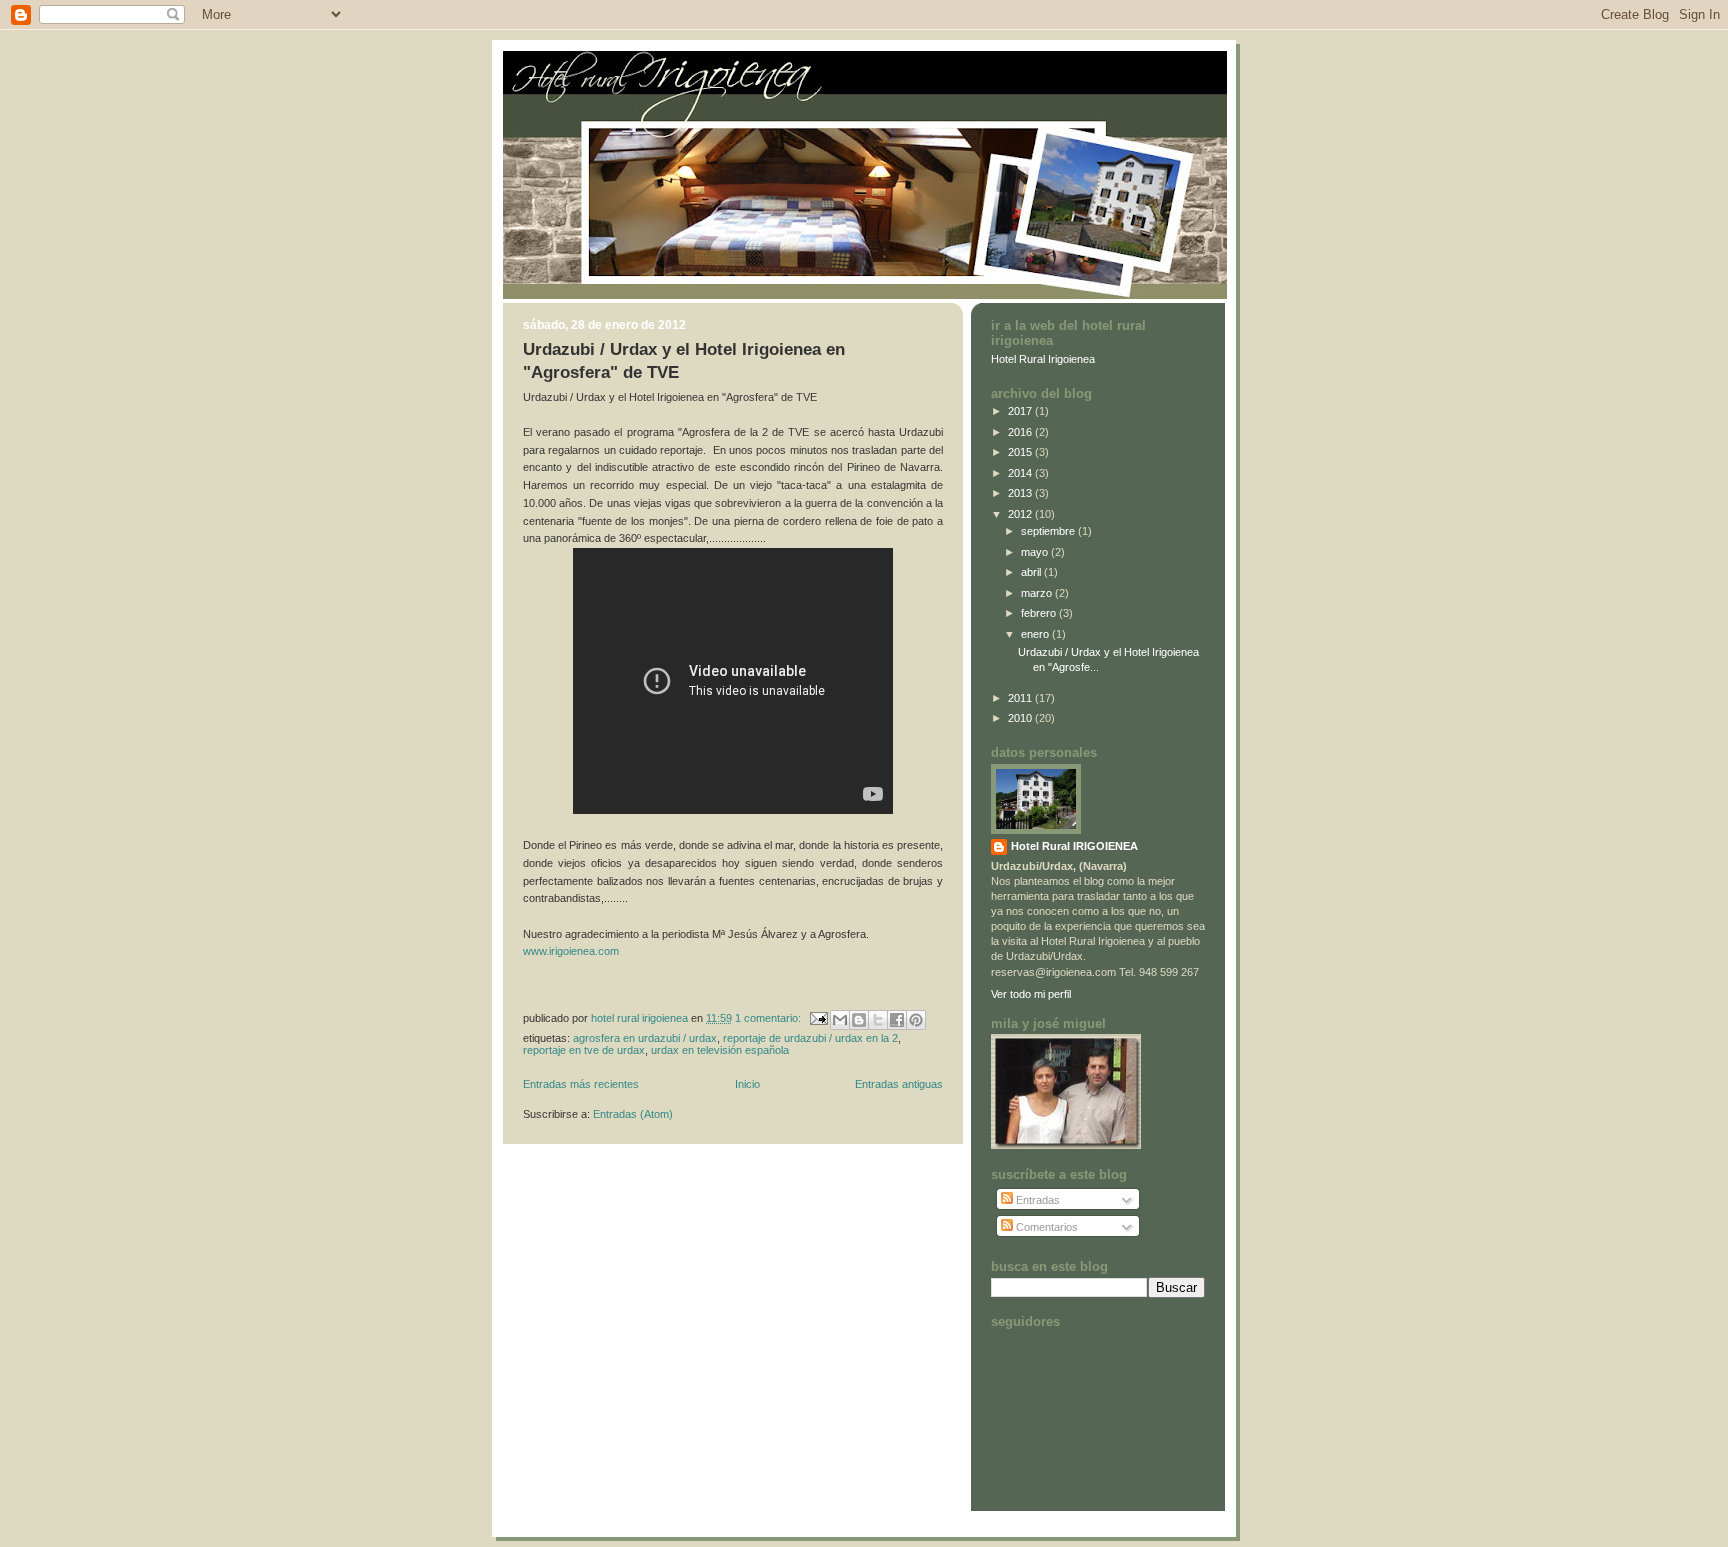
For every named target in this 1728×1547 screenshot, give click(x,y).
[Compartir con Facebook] (897, 1020)
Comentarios (1045, 1227)
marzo (1038, 593)
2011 (1021, 698)
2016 (1021, 432)
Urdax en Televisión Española (720, 1050)
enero (1036, 634)
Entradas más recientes (581, 1084)
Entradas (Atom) (633, 1114)
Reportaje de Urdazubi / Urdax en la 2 (810, 1038)
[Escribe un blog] (859, 1020)
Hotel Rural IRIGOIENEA (1074, 846)
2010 (1021, 718)
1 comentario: (769, 1017)
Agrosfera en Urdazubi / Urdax (645, 1038)
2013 (1021, 493)
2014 (1021, 473)
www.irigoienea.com (572, 951)
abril (1032, 572)
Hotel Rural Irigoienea (1043, 359)
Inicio (747, 1084)
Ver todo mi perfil (1031, 994)
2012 (1021, 514)
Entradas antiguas (899, 1084)
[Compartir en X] (878, 1020)
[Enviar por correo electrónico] (840, 1020)
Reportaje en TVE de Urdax (584, 1050)
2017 (1021, 411)
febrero (1040, 613)
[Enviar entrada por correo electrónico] (817, 1017)
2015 (1021, 452)
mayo (1036, 552)
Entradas (1036, 1200)
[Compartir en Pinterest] (916, 1020)
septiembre (1049, 531)
